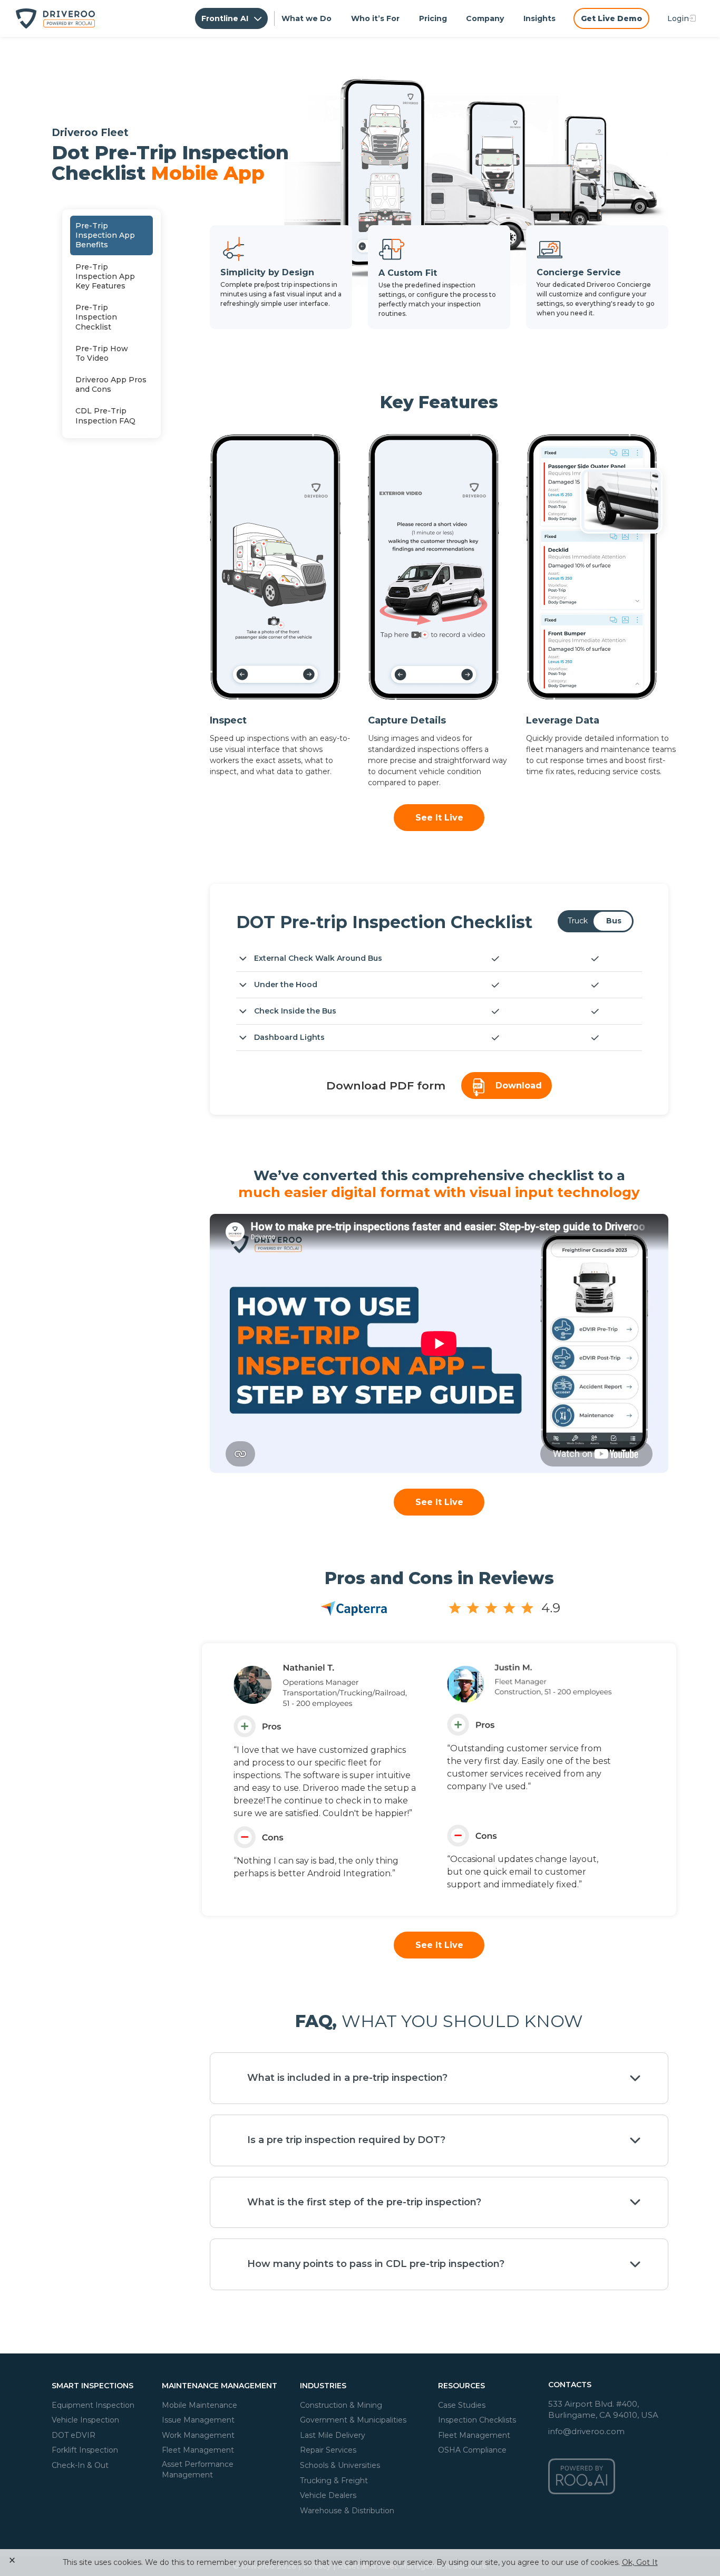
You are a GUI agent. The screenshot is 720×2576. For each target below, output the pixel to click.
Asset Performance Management (198, 2469)
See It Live (439, 818)
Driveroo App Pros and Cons (111, 384)
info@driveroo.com (586, 2431)
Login (678, 18)
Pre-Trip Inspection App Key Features (105, 276)
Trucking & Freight (334, 2480)
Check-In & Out (80, 2465)
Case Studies (462, 2405)
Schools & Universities (340, 2465)
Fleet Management (198, 2450)
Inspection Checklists (477, 2420)
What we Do (307, 18)
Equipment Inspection (93, 2405)
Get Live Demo (611, 18)
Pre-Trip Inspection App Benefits (105, 235)
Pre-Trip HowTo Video (102, 353)
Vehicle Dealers (328, 2495)
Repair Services (328, 2450)
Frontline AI (226, 18)
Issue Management (198, 2420)
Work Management (198, 2435)
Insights (539, 18)
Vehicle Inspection (85, 2420)
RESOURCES (461, 2386)
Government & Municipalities (353, 2420)
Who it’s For (375, 18)
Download (519, 1086)
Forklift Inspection (85, 2450)
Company (485, 18)
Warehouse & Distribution (347, 2510)
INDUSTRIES (323, 2386)
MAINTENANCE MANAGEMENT (220, 2386)
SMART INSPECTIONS (93, 2386)
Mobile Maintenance (200, 2405)
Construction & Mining (341, 2405)
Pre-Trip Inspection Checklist (96, 317)
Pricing (433, 18)
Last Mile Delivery (333, 2435)
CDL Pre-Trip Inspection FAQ (105, 416)
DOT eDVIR (74, 2435)
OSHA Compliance (472, 2450)
